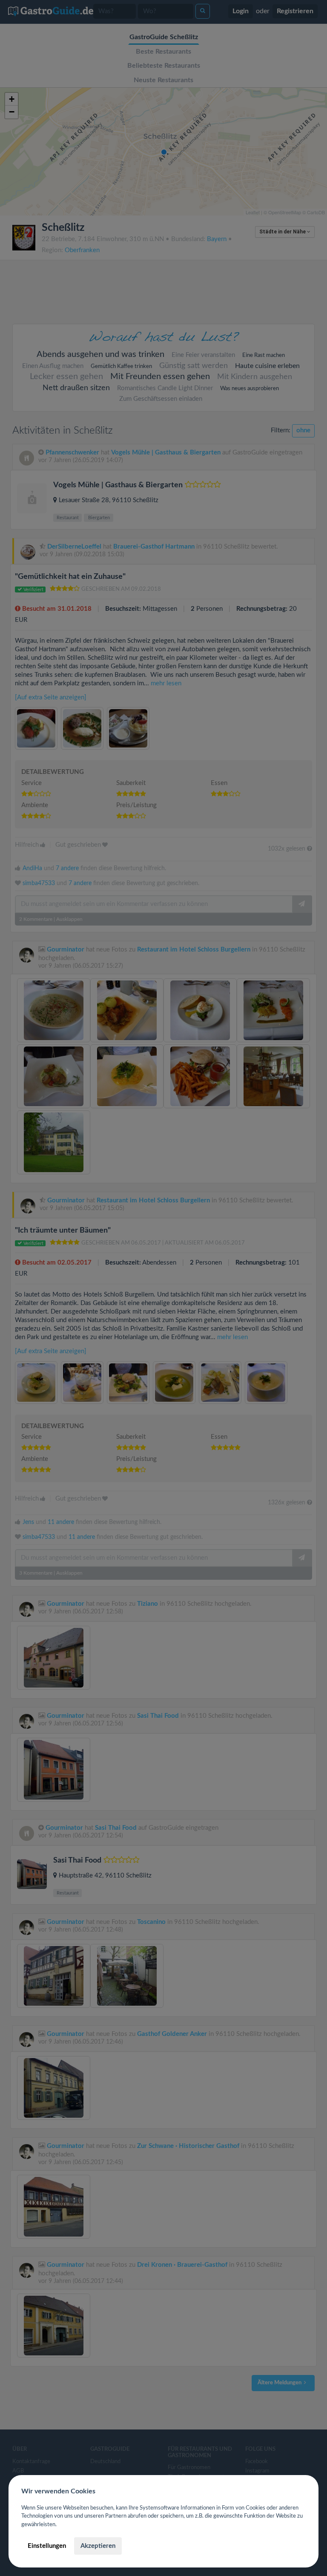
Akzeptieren (98, 2546)
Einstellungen (47, 2546)
